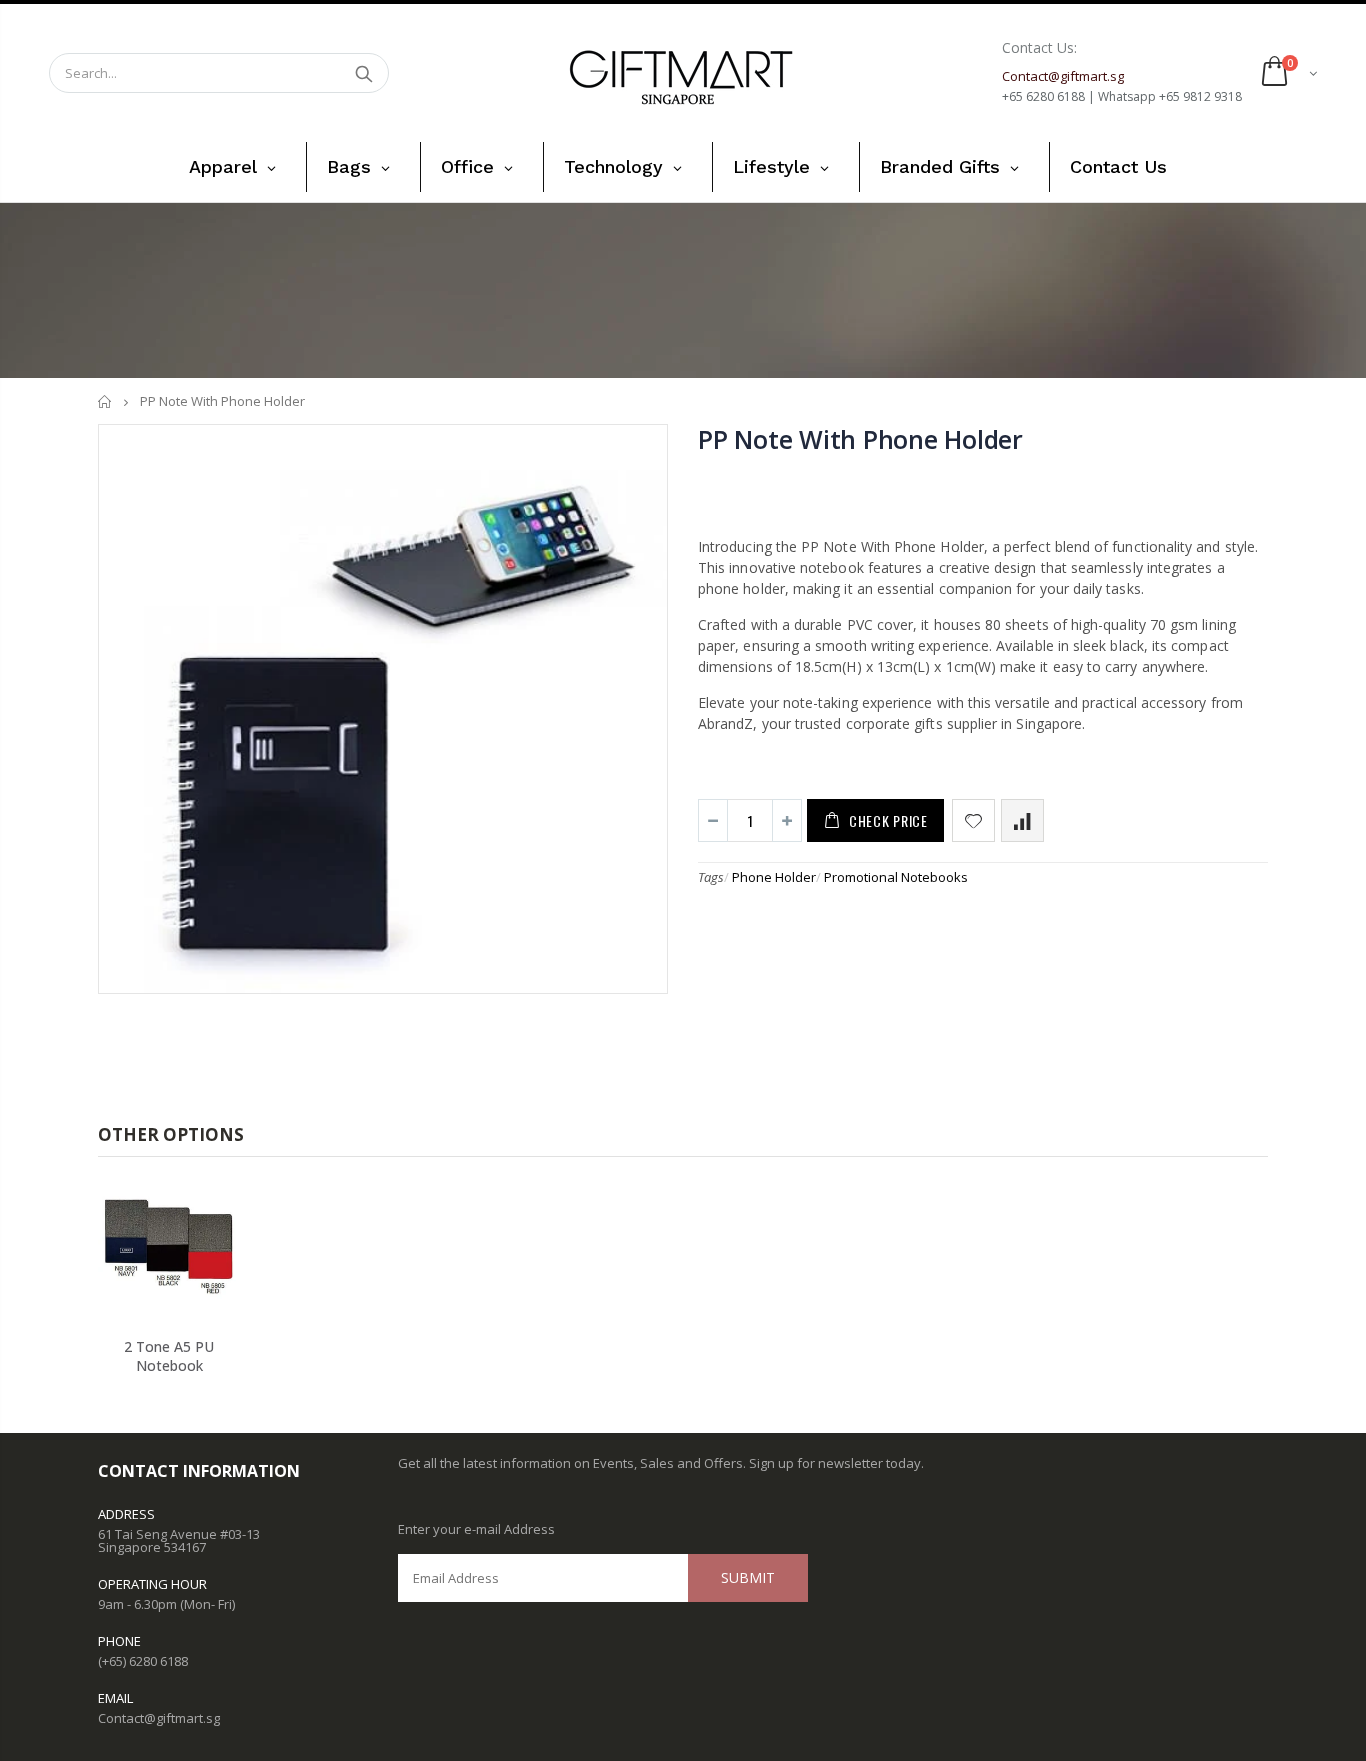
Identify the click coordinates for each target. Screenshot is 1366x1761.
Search (363, 73)
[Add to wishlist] (973, 820)
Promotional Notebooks (896, 877)
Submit (748, 1577)
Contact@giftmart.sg (159, 1718)
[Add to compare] (1022, 820)
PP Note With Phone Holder (860, 439)
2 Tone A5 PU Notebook (169, 1356)
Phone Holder (774, 877)
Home (105, 401)
